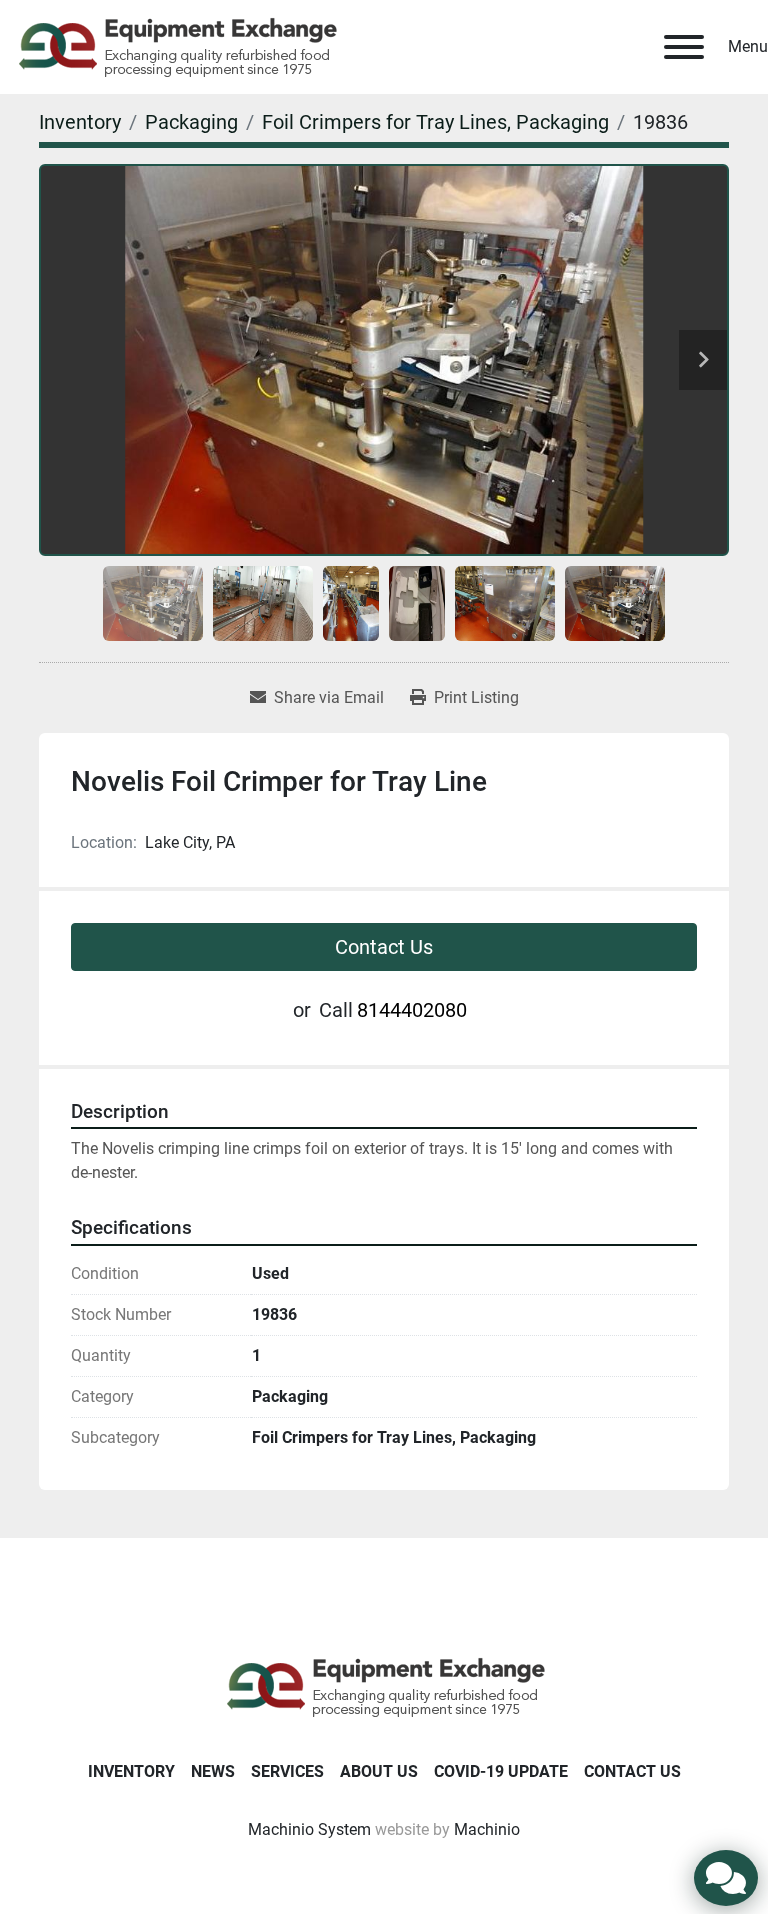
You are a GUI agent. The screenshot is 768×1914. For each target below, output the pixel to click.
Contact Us (384, 947)
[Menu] (684, 47)
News (213, 1771)
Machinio (487, 1829)
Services (287, 1771)
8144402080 (412, 1010)
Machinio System (309, 1829)
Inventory (131, 1771)
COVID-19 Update (501, 1771)
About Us (379, 1771)
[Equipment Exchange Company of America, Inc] (384, 1685)
